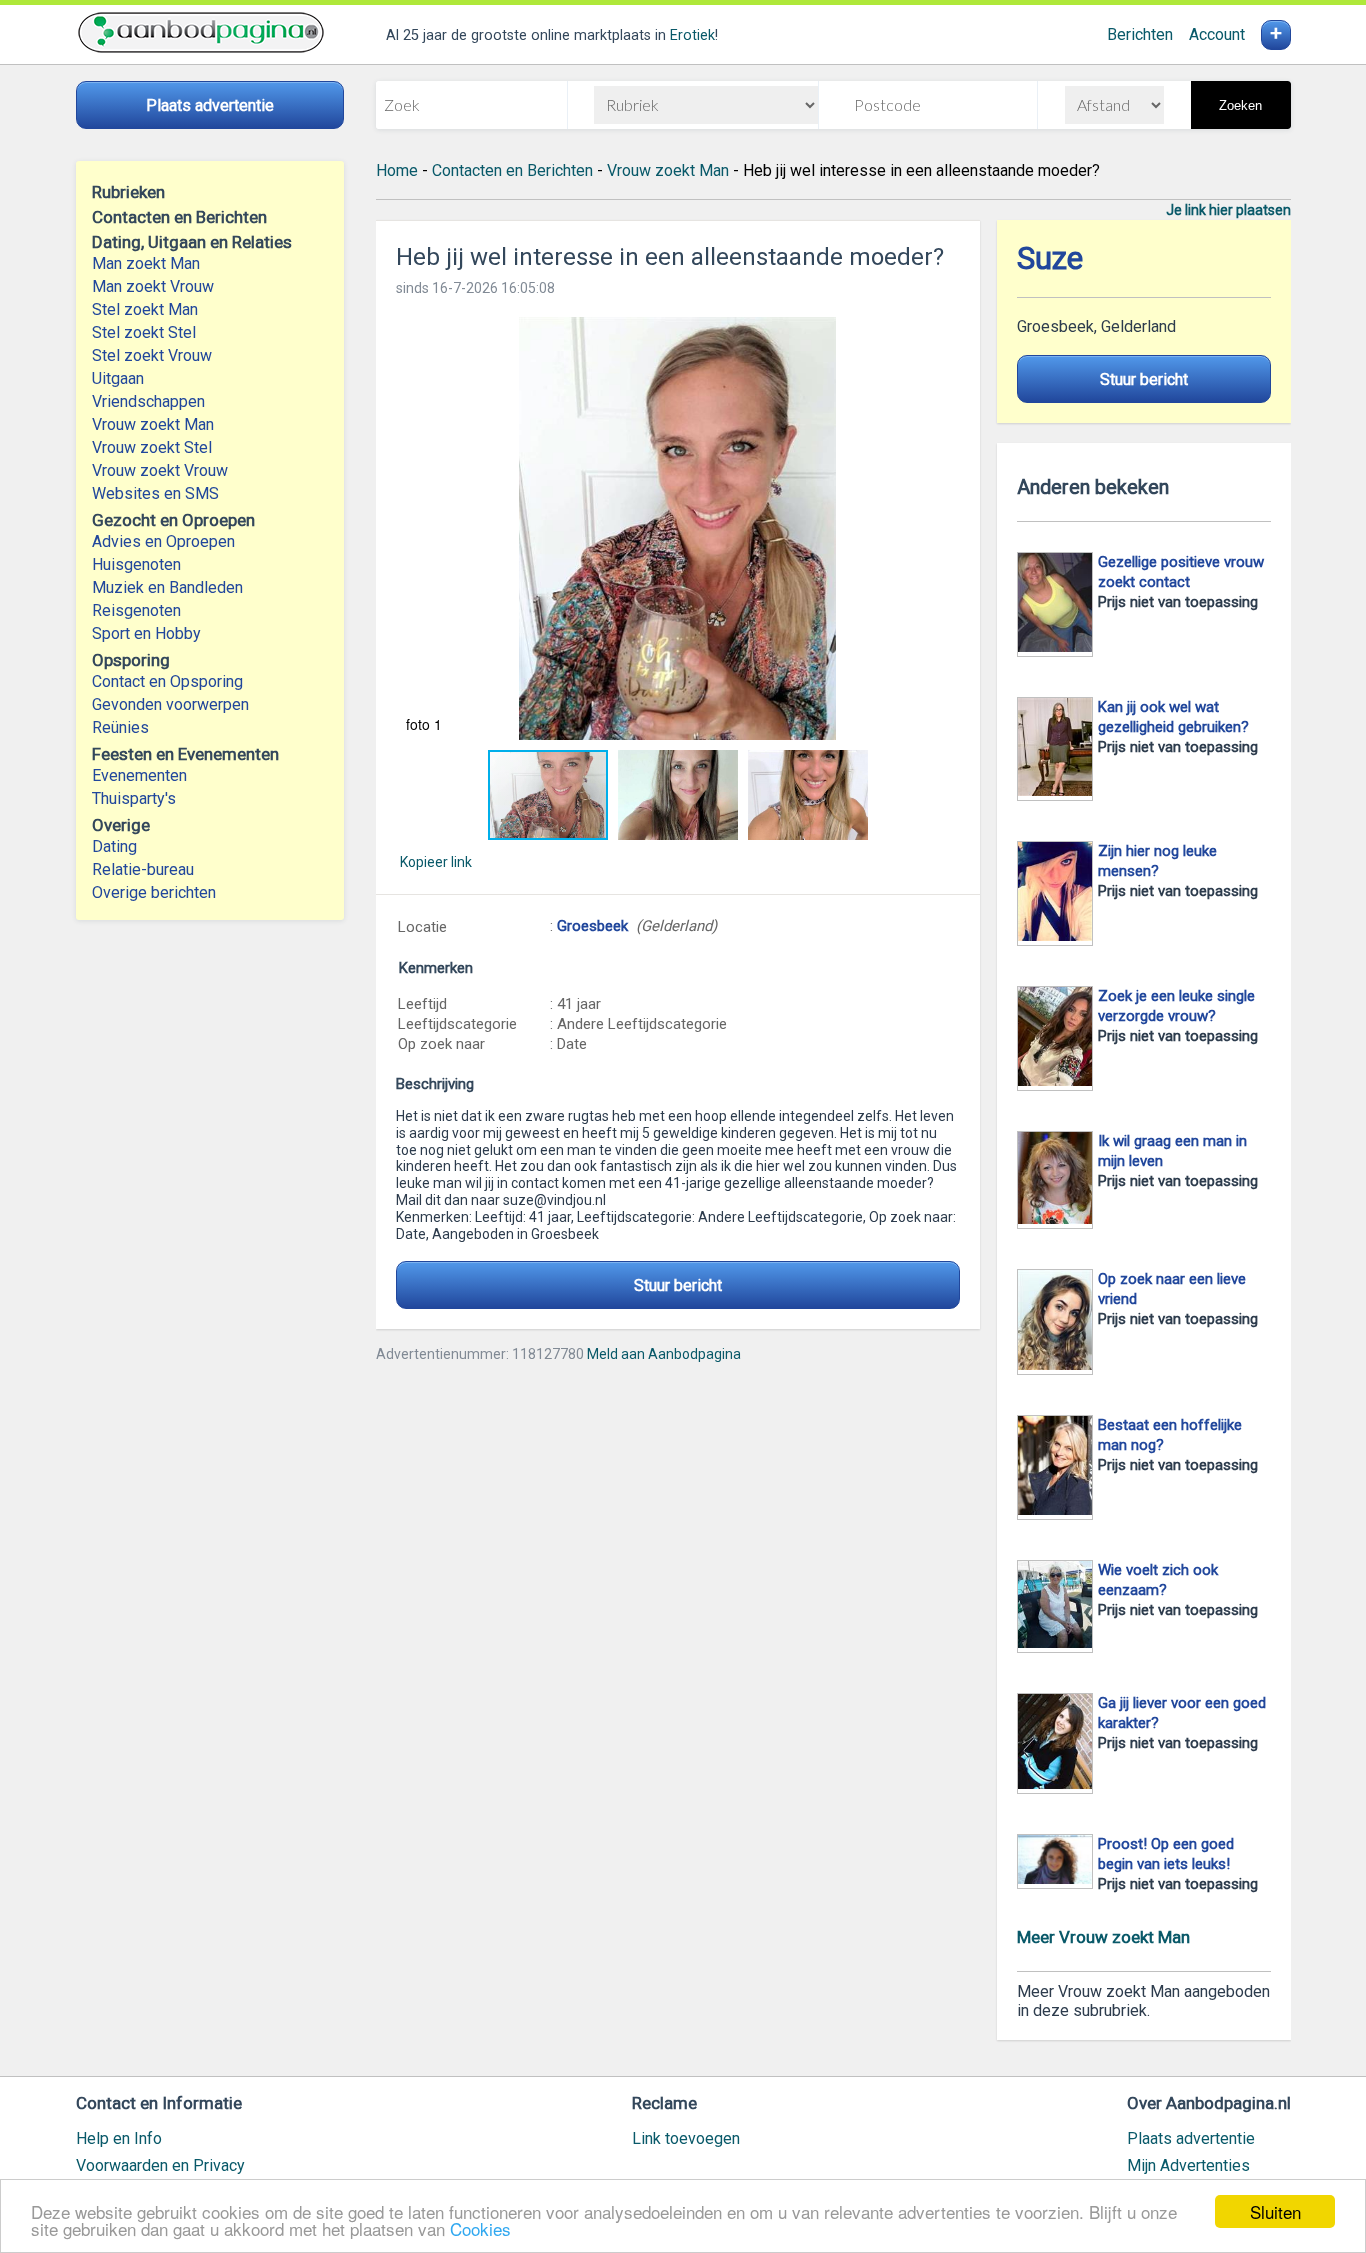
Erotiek (692, 35)
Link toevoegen (686, 2138)
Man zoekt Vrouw (153, 286)
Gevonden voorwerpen (170, 704)
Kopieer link (436, 862)
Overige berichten (154, 892)
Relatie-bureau (143, 869)
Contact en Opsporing (167, 681)
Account (1217, 34)
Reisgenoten (136, 610)
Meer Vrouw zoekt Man (1103, 1937)
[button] (678, 528)
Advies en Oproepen (163, 541)
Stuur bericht (678, 1285)
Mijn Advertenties (1188, 2165)
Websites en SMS (155, 493)
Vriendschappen (148, 401)
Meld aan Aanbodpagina (664, 1354)
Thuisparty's (134, 798)
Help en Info (119, 2138)
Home (397, 170)
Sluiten (1275, 2211)
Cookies (480, 2228)
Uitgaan (118, 378)
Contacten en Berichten (512, 170)
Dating (114, 846)
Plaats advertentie (1191, 2138)
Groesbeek (592, 926)
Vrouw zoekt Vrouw (160, 470)
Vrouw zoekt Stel (152, 447)
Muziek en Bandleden (167, 587)
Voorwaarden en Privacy (160, 2165)
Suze (1050, 258)
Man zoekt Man (146, 263)
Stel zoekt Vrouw (152, 355)
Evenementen (139, 775)
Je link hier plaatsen (1228, 210)
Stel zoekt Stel (144, 332)
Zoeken (1240, 105)
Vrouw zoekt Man (153, 424)
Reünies (120, 727)
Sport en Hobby (146, 633)
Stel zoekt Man (145, 309)
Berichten (1140, 34)
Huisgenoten (136, 564)
